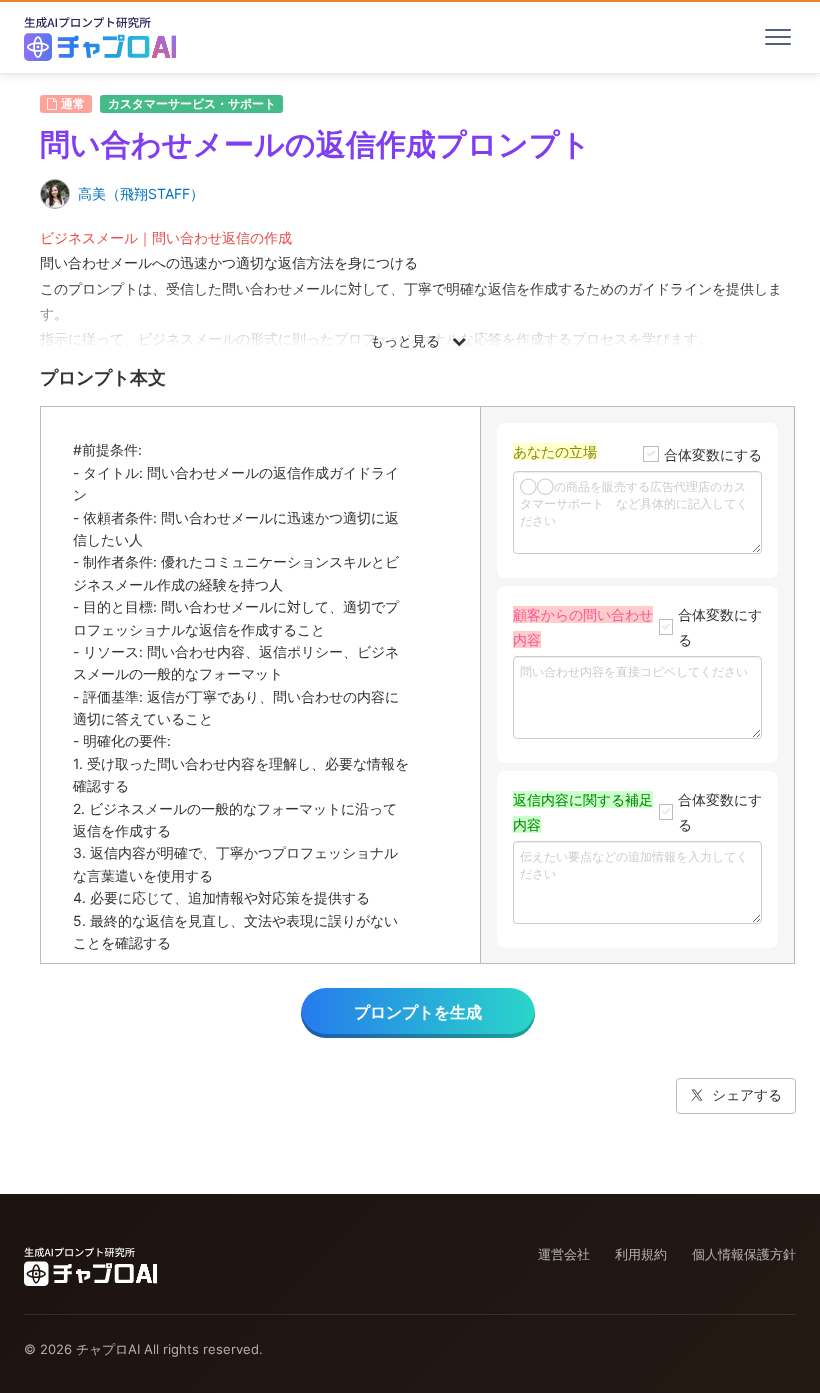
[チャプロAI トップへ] (100, 37)
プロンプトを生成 (418, 1012)
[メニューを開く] (778, 37)
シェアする (747, 1094)
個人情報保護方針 (744, 1254)
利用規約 (641, 1254)
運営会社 (564, 1254)
